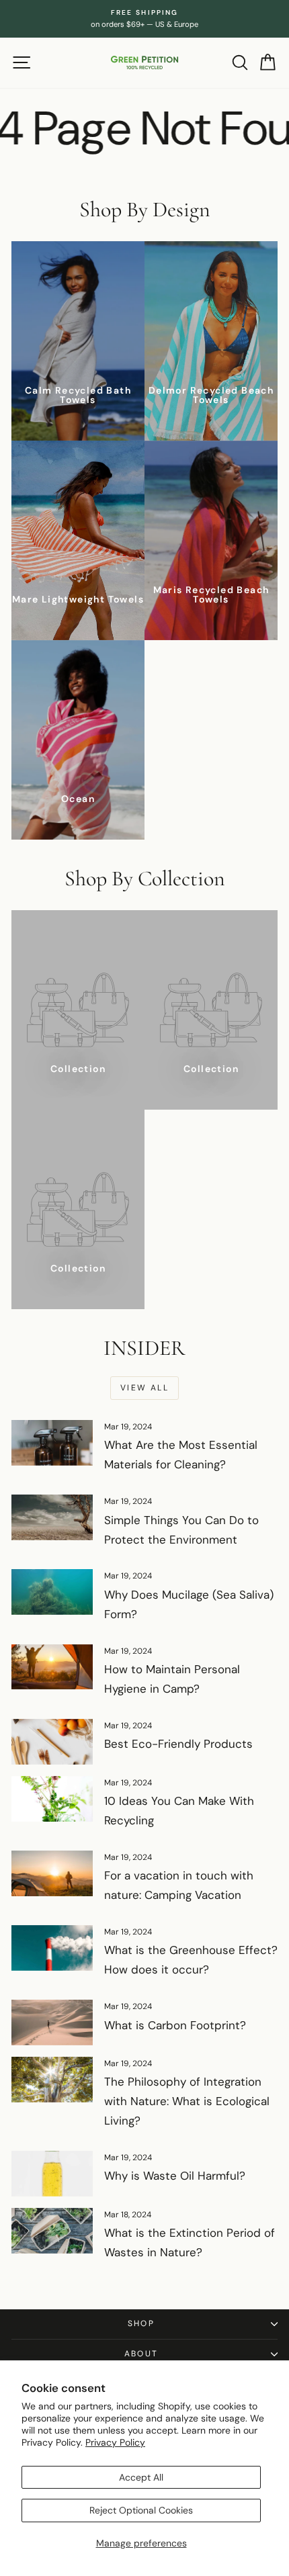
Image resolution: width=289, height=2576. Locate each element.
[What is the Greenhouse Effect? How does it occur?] (52, 1948)
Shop (141, 2323)
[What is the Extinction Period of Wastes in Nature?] (52, 2231)
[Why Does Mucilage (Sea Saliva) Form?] (52, 1592)
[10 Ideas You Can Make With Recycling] (52, 1799)
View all (144, 1388)
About (141, 2354)
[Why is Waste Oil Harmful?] (52, 2174)
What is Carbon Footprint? (175, 2025)
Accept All (141, 2477)
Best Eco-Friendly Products (178, 1744)
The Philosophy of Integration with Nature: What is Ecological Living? (187, 2101)
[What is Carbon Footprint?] (52, 2023)
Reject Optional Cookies (141, 2510)
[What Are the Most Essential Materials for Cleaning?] (52, 1443)
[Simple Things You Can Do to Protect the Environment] (52, 1517)
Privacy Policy (115, 2442)
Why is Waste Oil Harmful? (175, 2176)
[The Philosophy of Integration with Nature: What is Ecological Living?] (52, 2080)
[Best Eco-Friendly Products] (52, 1742)
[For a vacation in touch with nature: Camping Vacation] (52, 1873)
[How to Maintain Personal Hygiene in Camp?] (52, 1667)
